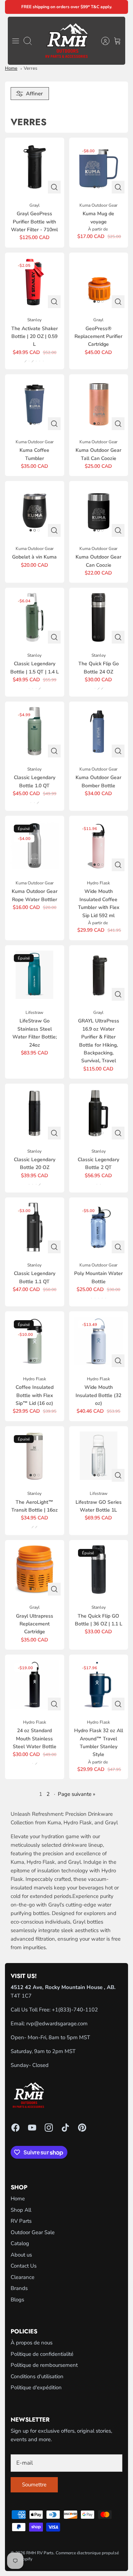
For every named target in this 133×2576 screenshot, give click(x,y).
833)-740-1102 (79, 2010)
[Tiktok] (65, 2128)
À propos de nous (32, 2343)
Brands (19, 2288)
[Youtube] (32, 2128)
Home (11, 68)
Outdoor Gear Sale (33, 2232)
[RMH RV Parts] (66, 41)
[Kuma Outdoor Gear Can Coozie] (99, 511)
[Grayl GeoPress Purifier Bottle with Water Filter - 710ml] (35, 167)
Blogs (17, 2300)
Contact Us (24, 2266)
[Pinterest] (82, 2128)
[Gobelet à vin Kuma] (35, 511)
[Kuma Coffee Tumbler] (35, 404)
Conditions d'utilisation (37, 2376)
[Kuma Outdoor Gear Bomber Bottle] (99, 731)
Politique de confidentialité (42, 2354)
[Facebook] (15, 2128)
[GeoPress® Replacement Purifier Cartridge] (99, 282)
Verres (31, 68)
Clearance (23, 2277)
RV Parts (21, 2221)
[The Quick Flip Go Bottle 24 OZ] (99, 617)
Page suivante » (77, 1794)
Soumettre (34, 2485)
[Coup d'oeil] (54, 187)
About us (21, 2255)
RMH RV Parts (40, 2553)
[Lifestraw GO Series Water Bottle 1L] (99, 1456)
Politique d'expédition (36, 2387)
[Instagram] (49, 2128)
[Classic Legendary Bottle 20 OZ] (35, 1113)
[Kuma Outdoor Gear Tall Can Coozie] (99, 404)
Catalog (20, 2243)
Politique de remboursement (44, 2365)
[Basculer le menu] (16, 41)
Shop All (21, 2210)
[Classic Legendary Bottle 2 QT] (99, 1113)
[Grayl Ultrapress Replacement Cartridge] (35, 1570)
